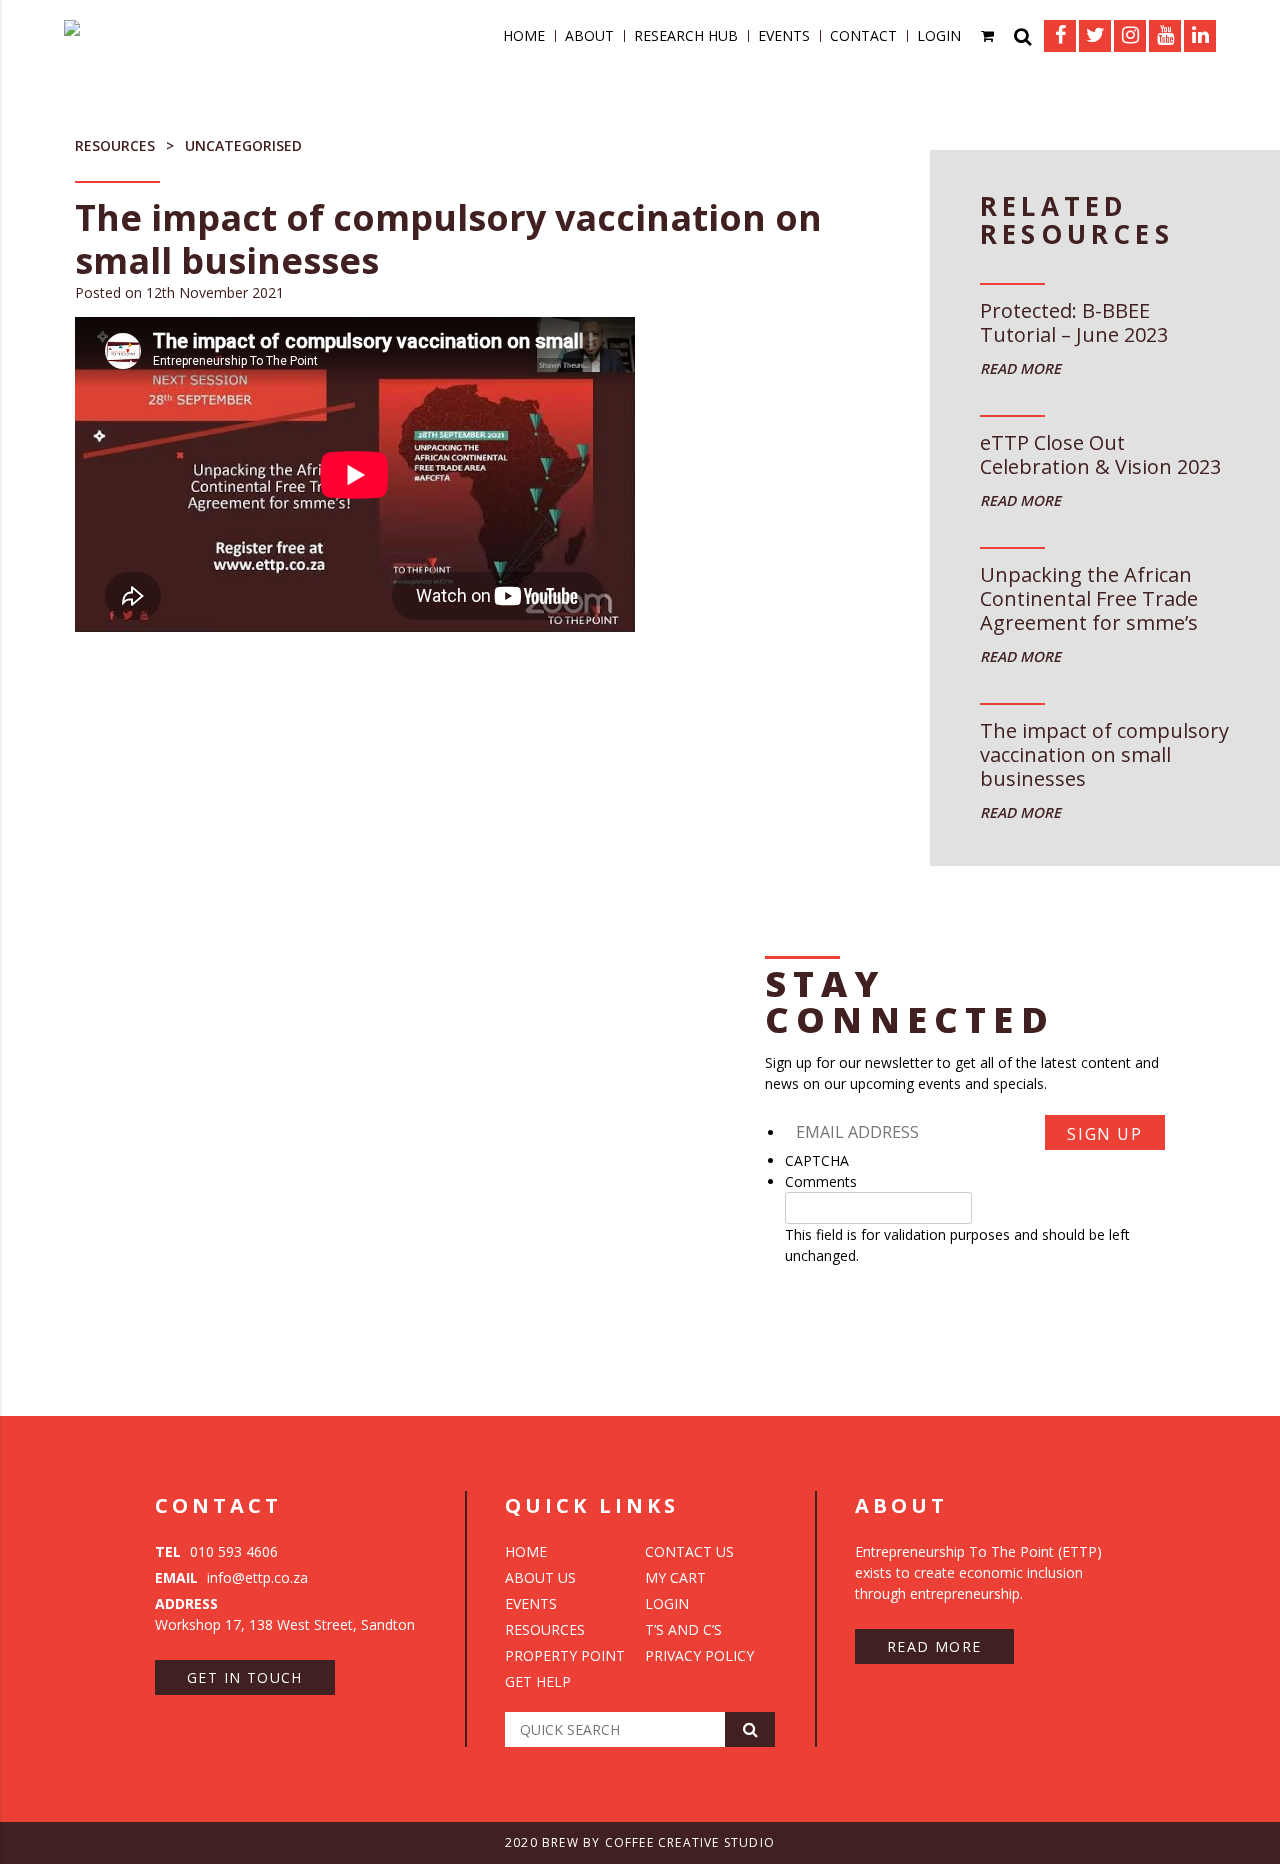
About (589, 35)
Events (784, 35)
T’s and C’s (683, 1629)
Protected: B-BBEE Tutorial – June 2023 (1074, 323)
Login (939, 35)
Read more (934, 1646)
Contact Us (689, 1551)
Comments (821, 1181)
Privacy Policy (699, 1655)
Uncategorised (243, 145)
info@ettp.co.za (231, 1577)
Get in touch (245, 1677)
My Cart (675, 1577)
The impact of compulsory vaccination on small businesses (1104, 755)
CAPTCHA (817, 1160)
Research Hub (686, 35)
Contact (863, 35)
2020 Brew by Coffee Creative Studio (640, 1842)
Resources (115, 145)
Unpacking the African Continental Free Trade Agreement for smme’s (1089, 599)
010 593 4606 (216, 1551)
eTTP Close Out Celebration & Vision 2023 (1100, 455)
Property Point (565, 1655)
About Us (540, 1577)
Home (524, 35)
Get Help (538, 1681)
